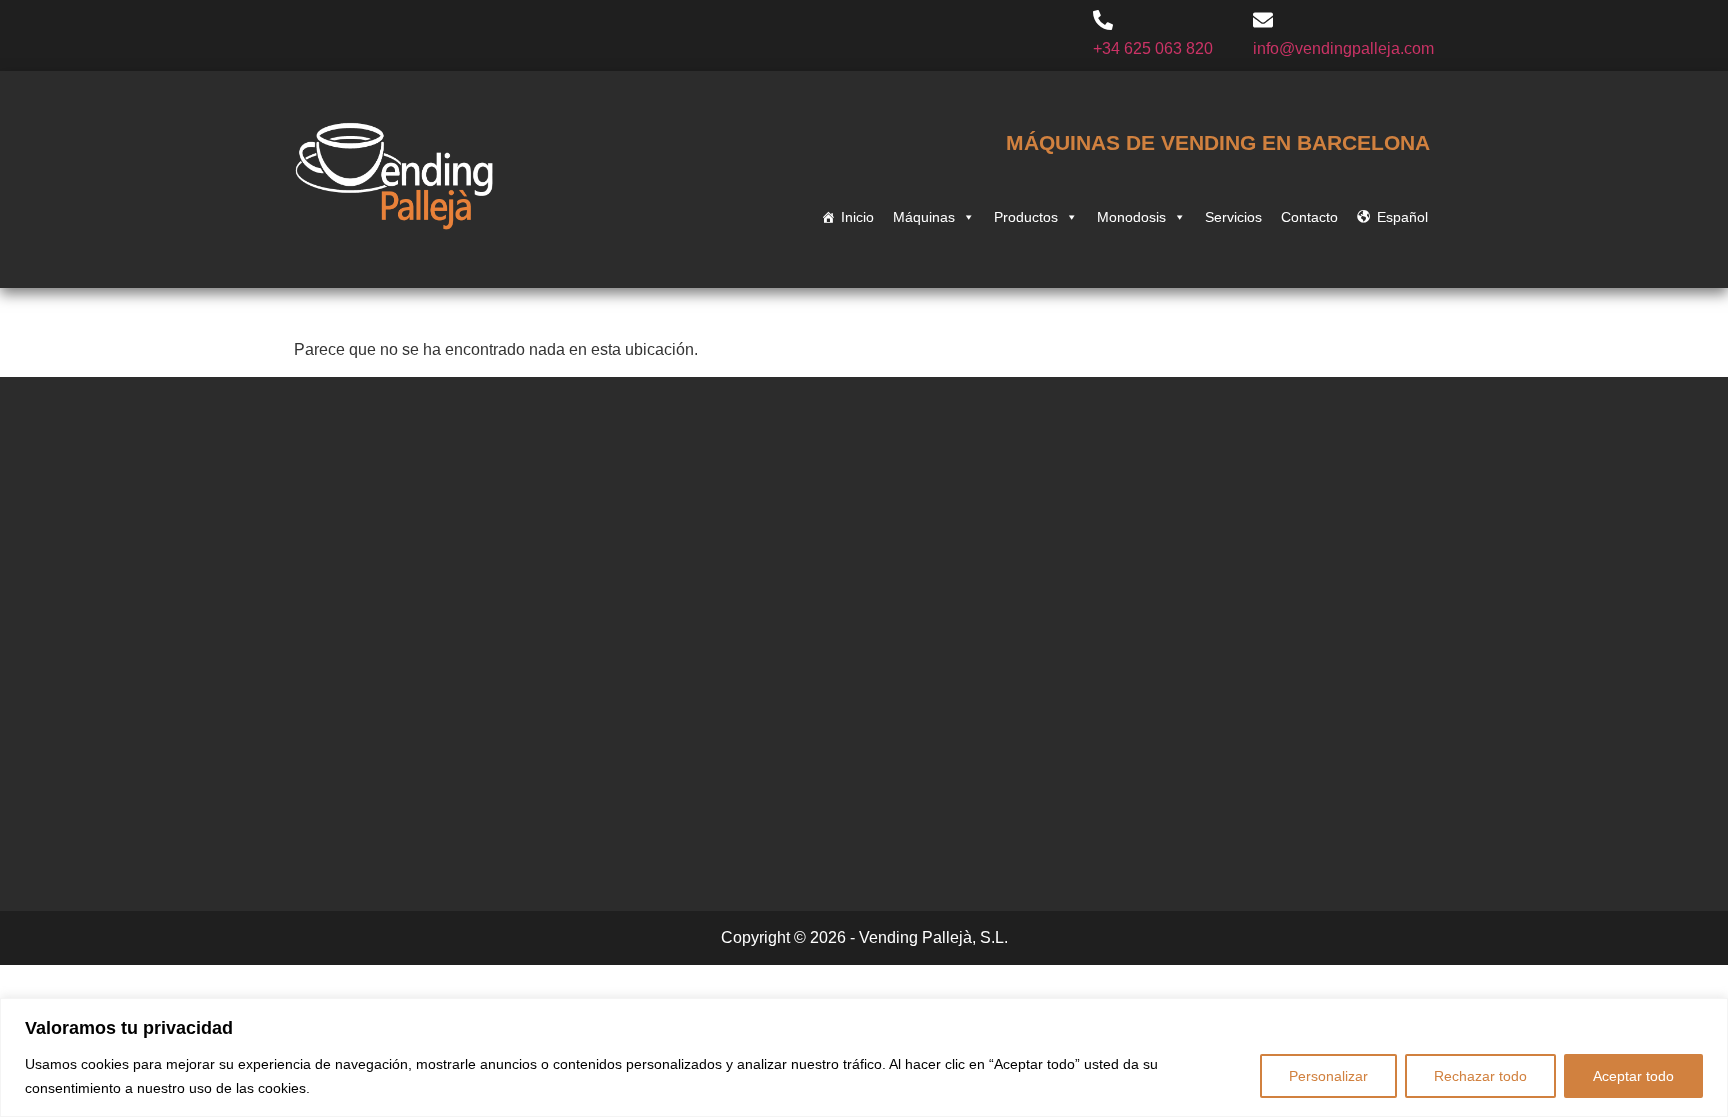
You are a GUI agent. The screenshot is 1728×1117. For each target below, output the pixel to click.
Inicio (857, 217)
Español (1402, 217)
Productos (1026, 217)
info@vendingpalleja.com (1343, 48)
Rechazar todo (1480, 1076)
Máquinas (924, 217)
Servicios (1233, 217)
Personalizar (1328, 1076)
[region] (864, 1057)
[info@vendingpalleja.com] (1263, 21)
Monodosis (1131, 217)
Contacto (1309, 217)
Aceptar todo (1633, 1076)
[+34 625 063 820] (1103, 21)
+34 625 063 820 (1153, 48)
